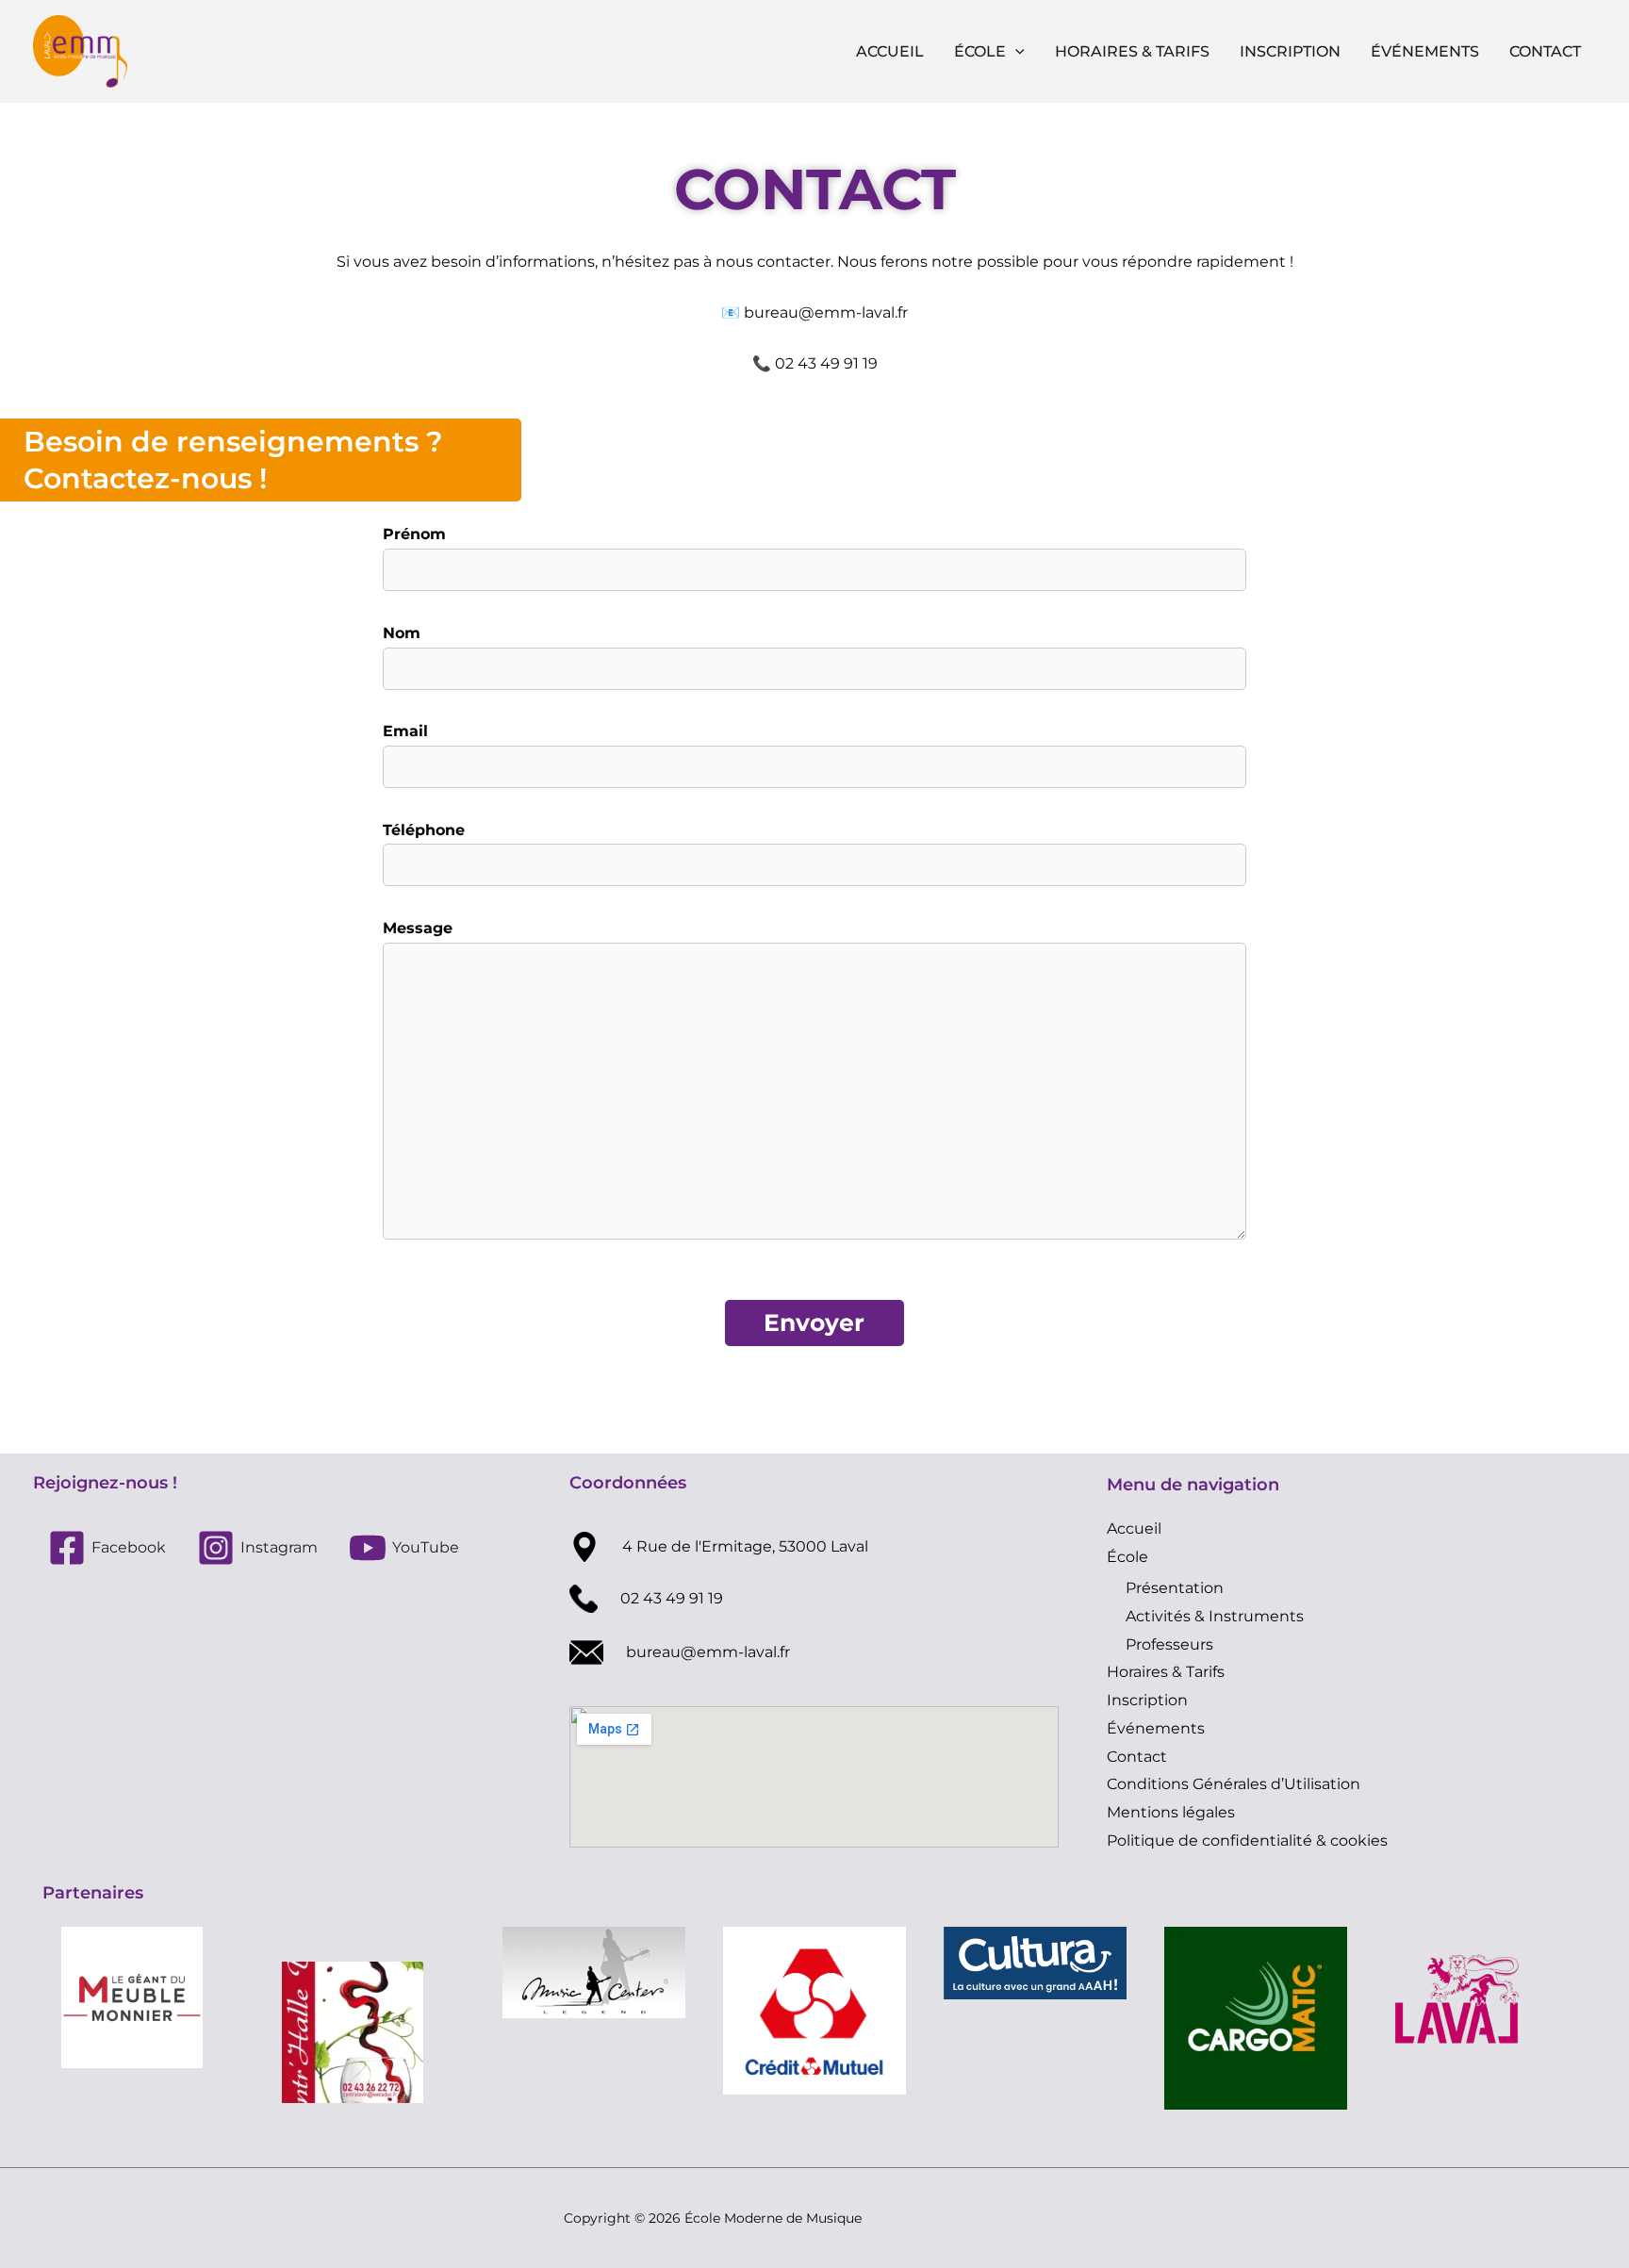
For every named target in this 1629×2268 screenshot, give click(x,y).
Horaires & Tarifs (1132, 51)
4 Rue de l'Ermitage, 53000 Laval (745, 1546)
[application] (1015, 52)
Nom (402, 633)
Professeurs (1169, 1644)
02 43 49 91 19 (672, 1598)
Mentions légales (1171, 1812)
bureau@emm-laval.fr (826, 312)
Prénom (414, 534)
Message (418, 928)
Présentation (1175, 1588)
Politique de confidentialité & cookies (1247, 1841)
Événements (1425, 51)
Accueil (890, 51)
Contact (1545, 51)
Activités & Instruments (1215, 1616)
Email (405, 731)
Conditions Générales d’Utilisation (1234, 1784)
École (980, 51)
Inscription (1290, 51)
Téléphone (424, 830)
